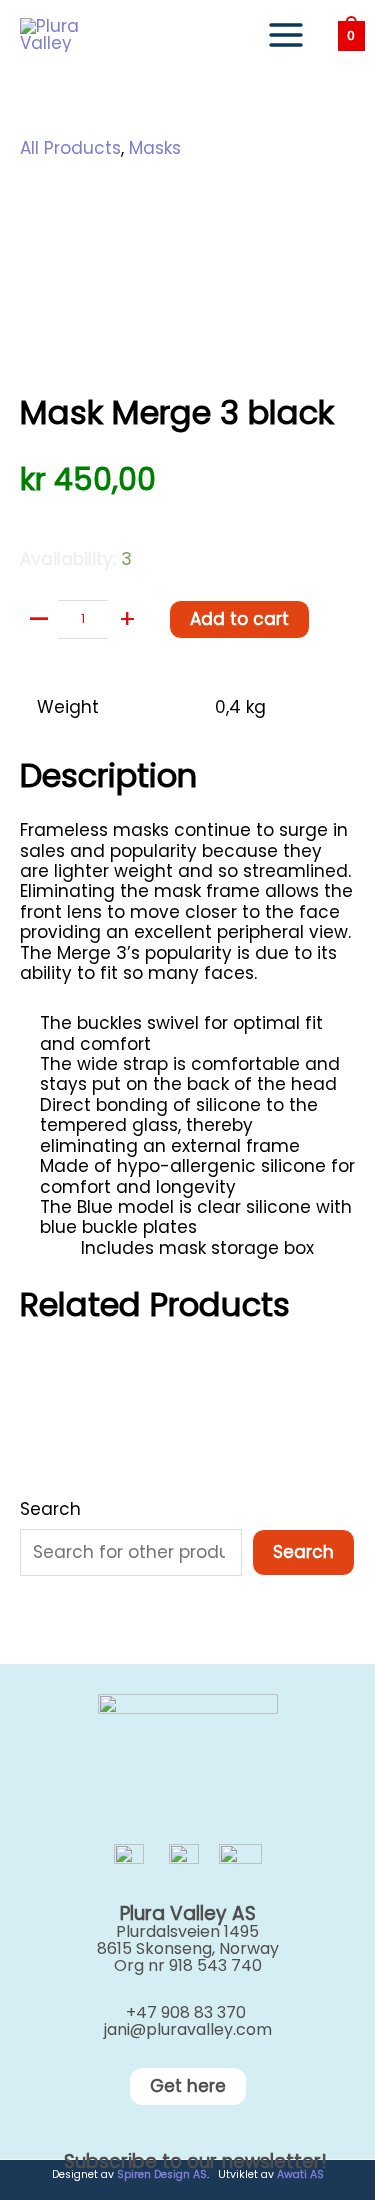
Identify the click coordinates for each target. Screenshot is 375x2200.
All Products (70, 148)
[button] (188, 2086)
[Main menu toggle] (286, 35)
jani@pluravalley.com (188, 2029)
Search (50, 1509)
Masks (155, 148)
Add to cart (239, 619)
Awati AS (300, 2174)
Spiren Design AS (162, 2174)
